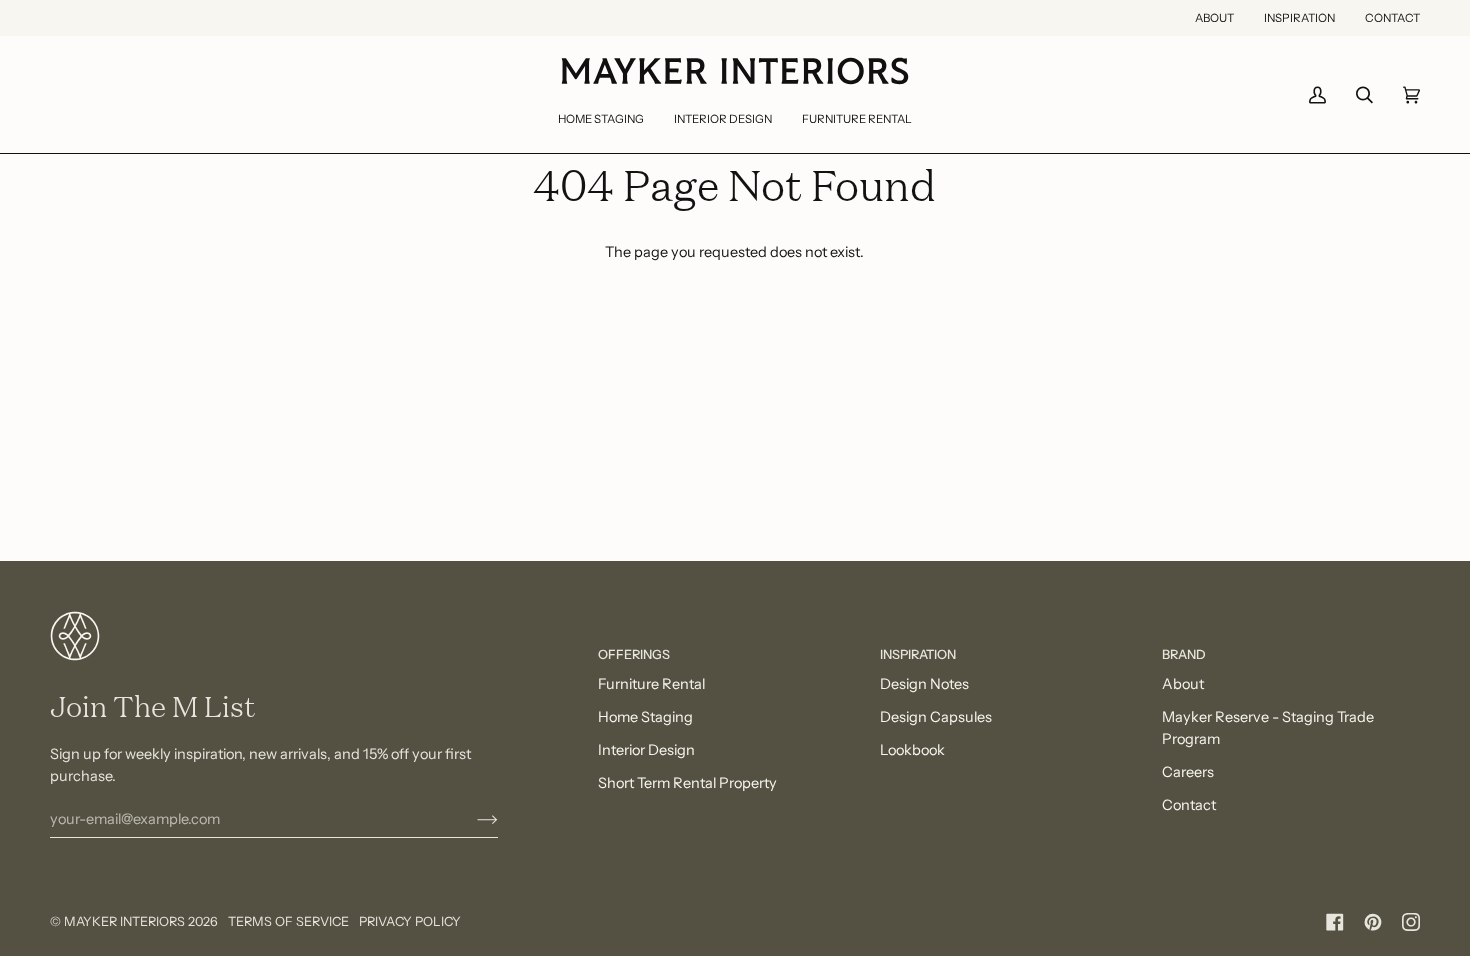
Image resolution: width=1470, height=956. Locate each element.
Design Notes (924, 684)
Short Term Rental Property (687, 783)
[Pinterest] (1373, 922)
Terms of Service (288, 921)
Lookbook (912, 750)
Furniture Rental (651, 684)
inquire (1077, 862)
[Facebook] (1335, 922)
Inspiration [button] (918, 654)
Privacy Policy (410, 921)
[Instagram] (1411, 922)
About (1183, 684)
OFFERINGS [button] (634, 654)
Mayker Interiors (124, 921)
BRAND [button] (1184, 654)
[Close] (1390, 799)
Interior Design (646, 750)
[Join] (471, 819)
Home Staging (645, 717)
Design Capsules (936, 717)
